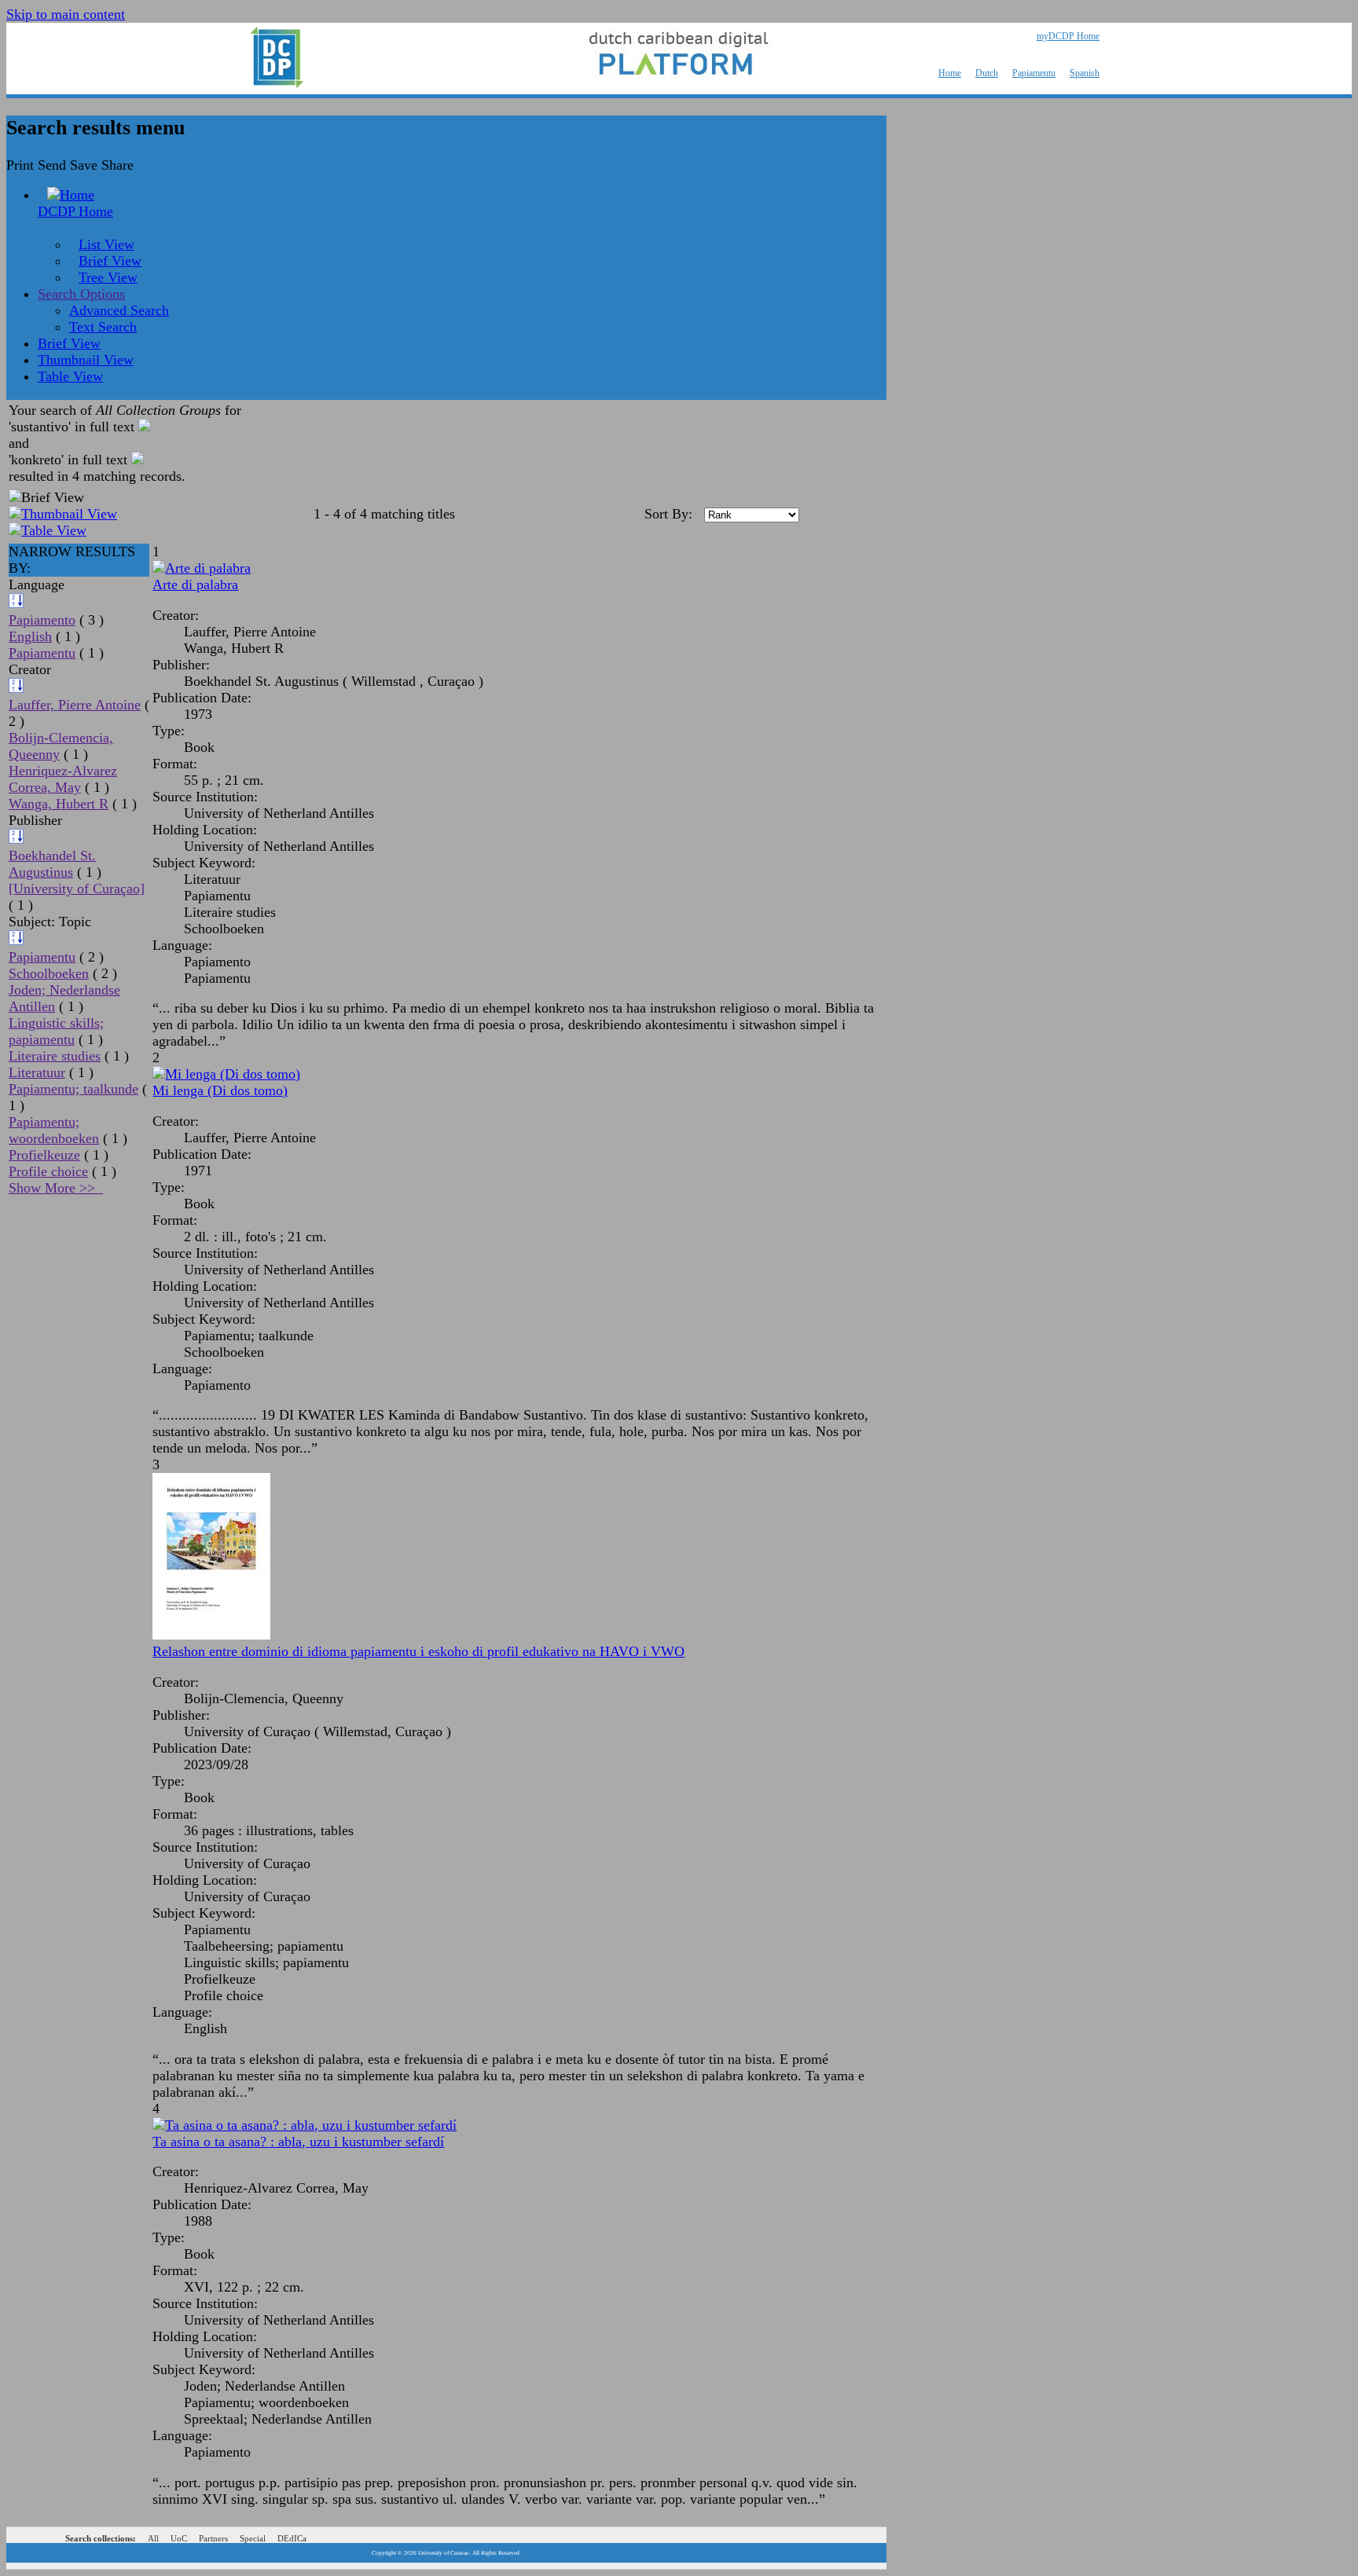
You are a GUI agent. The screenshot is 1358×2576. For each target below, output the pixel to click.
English (30, 636)
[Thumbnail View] (63, 514)
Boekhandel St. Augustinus (52, 864)
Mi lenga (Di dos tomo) (220, 1090)
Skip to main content (66, 14)
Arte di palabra (195, 584)
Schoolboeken (49, 973)
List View (106, 244)
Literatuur (37, 1072)
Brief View (110, 261)
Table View (70, 376)
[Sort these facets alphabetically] (16, 603)
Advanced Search (119, 310)
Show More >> (56, 1188)
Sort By (666, 514)
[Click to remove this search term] (145, 427)
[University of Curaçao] (77, 889)
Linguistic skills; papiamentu (56, 1031)
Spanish (1085, 73)
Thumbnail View (86, 360)
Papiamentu (1034, 73)
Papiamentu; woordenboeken (54, 1130)
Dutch (987, 73)
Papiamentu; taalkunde (73, 1089)
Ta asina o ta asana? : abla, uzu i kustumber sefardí (298, 2142)
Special (253, 2538)
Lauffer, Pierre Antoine (75, 705)
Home (950, 73)
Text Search (103, 327)
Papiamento (42, 620)
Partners (213, 2538)
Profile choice (48, 1171)
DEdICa (292, 2538)
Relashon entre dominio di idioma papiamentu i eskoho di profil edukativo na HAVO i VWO (418, 1651)
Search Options (81, 294)
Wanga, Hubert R (59, 804)
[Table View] (48, 530)
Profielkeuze (44, 1155)
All (153, 2538)
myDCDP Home (1068, 36)
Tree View (108, 277)
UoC (179, 2538)
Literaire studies (55, 1056)
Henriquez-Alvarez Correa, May (63, 779)
